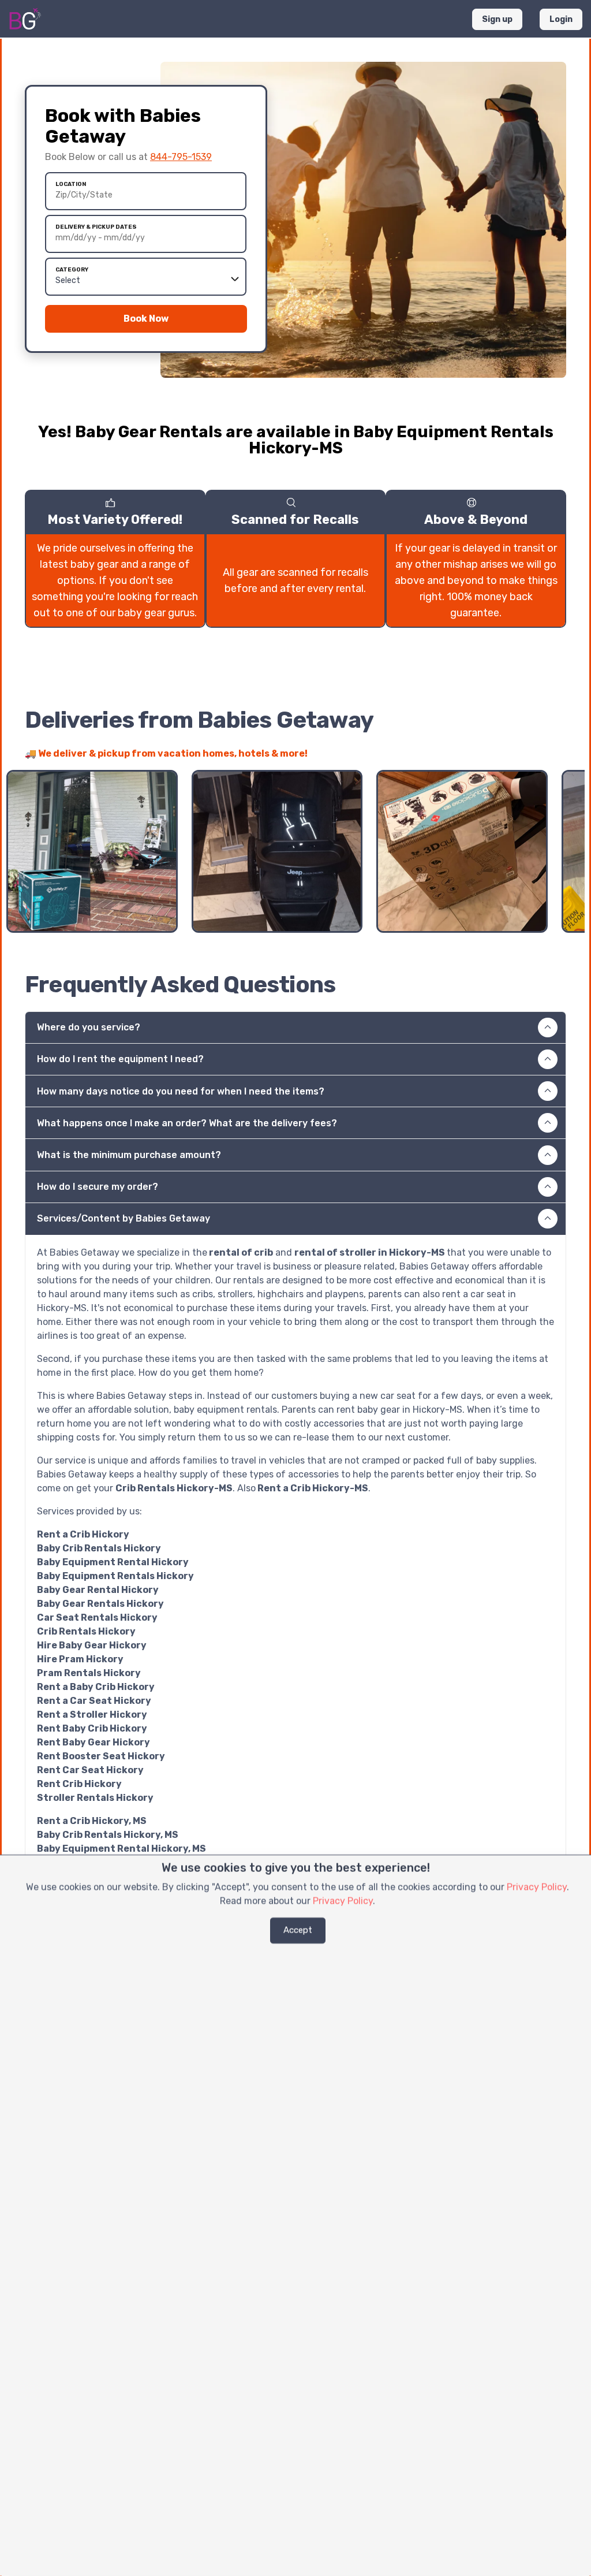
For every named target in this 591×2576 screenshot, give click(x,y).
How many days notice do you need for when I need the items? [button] (181, 1091)
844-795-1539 (181, 157)
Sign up (497, 19)
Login (561, 19)
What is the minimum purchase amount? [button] (129, 1155)
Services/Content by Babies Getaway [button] (124, 1218)
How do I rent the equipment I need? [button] (120, 1059)
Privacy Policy (537, 1887)
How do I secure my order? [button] (98, 1187)
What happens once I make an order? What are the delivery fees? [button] (187, 1123)
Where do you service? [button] (89, 1027)
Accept (298, 1930)
